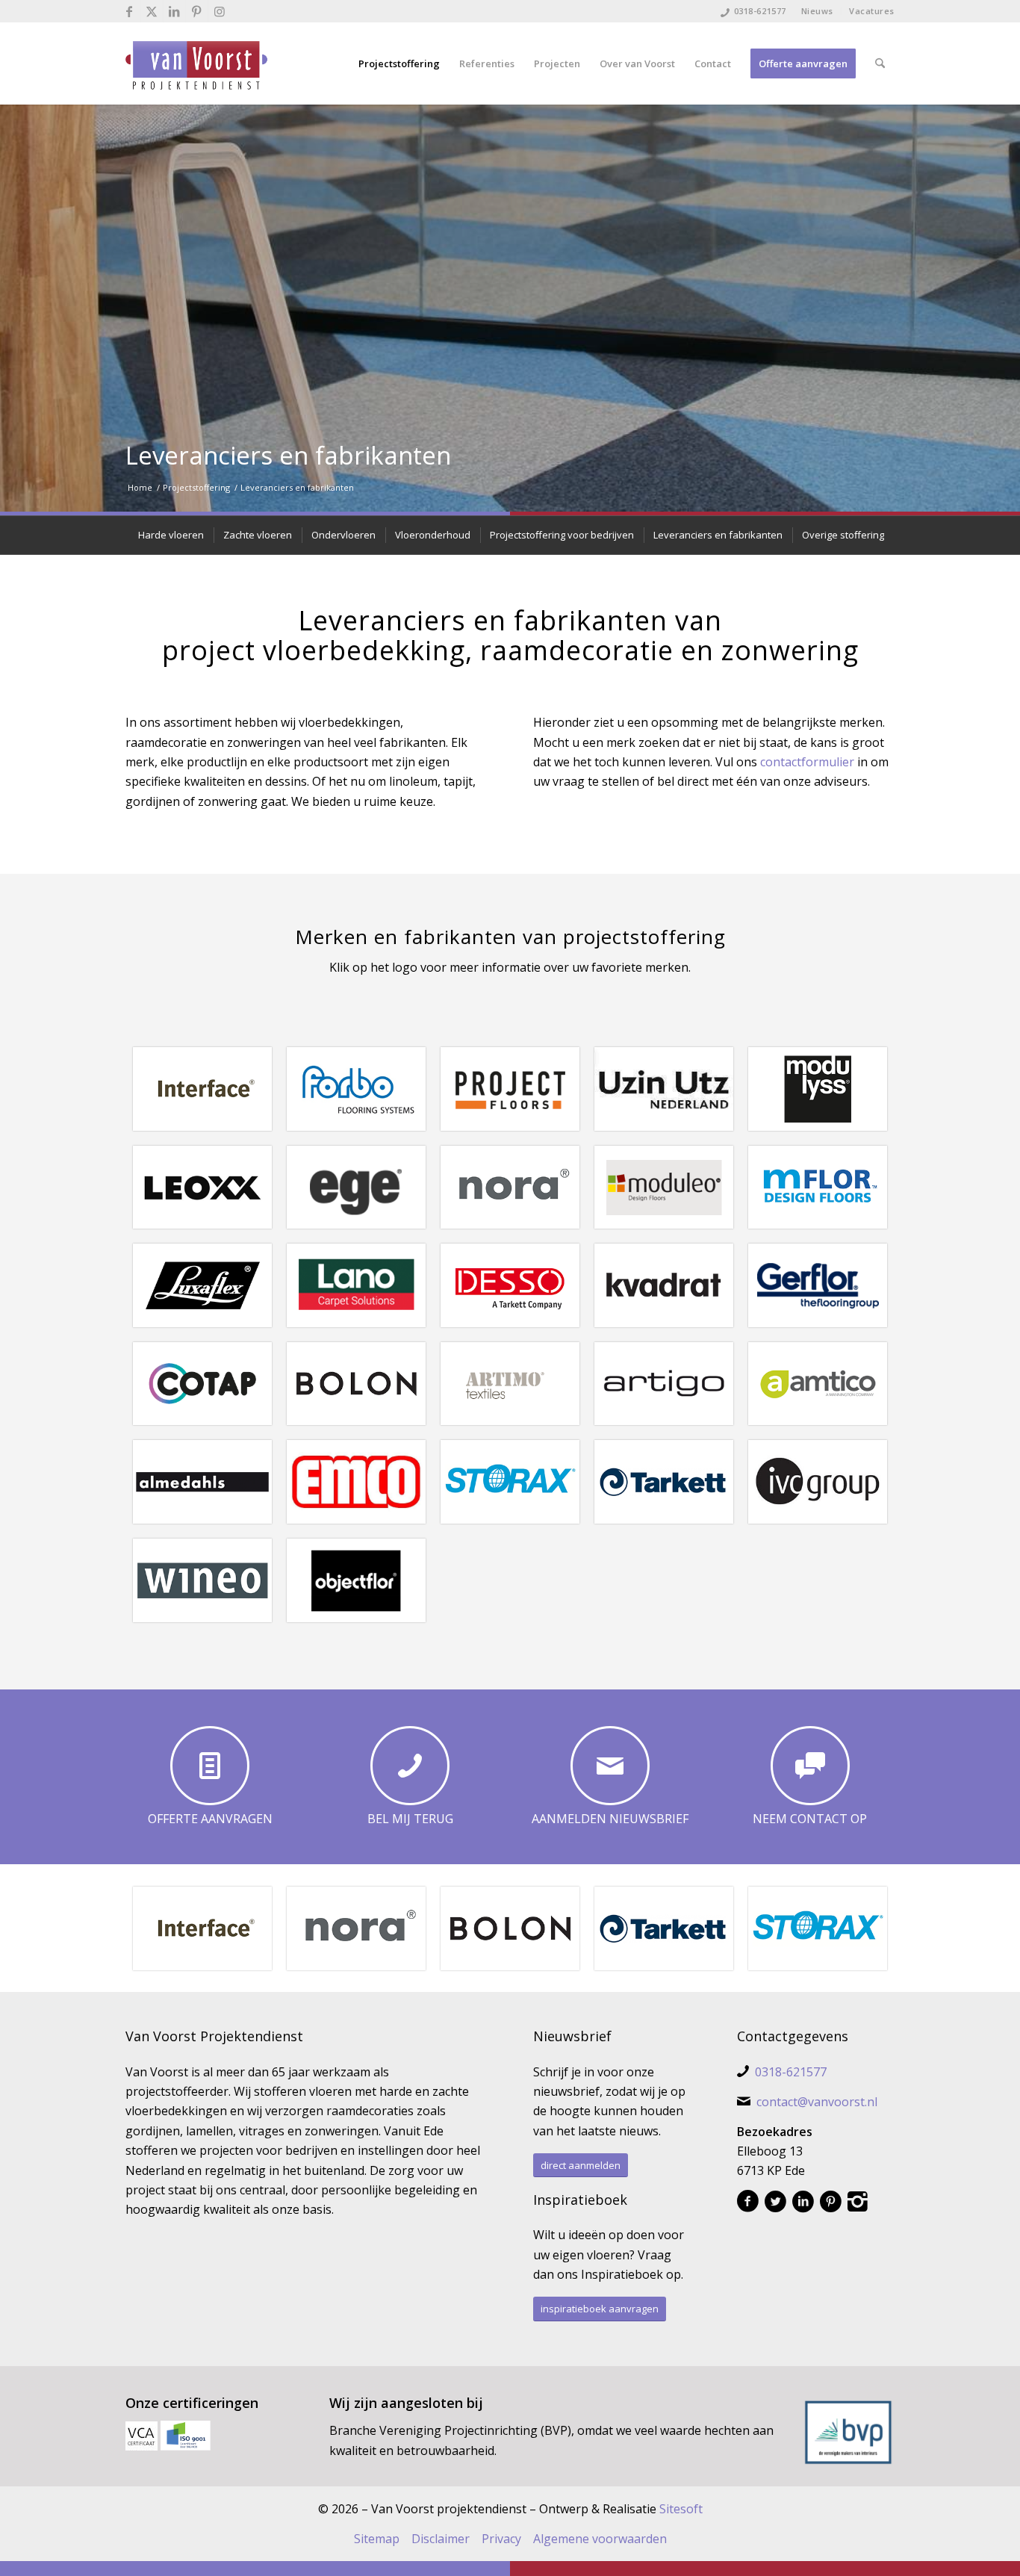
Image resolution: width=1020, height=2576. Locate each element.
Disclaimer (441, 2539)
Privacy (501, 2539)
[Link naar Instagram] (220, 11)
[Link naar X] (152, 11)
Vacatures (872, 11)
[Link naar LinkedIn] (174, 11)
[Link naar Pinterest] (197, 11)
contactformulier (807, 762)
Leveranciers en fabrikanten (288, 455)
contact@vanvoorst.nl (817, 2102)
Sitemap (377, 2539)
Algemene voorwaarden (600, 2539)
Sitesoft (681, 2509)
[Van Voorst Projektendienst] (196, 63)
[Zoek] (880, 63)
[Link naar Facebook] (130, 11)
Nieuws (817, 11)
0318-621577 (760, 11)
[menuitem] (818, 11)
